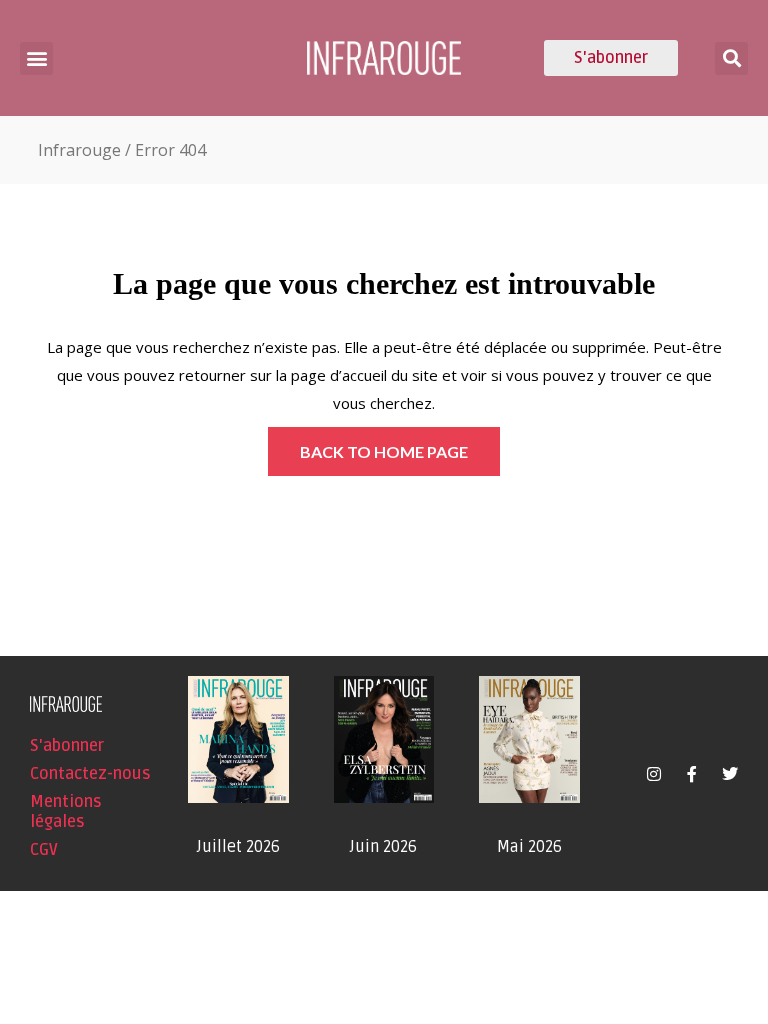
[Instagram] (654, 774)
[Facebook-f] (692, 774)
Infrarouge (79, 150)
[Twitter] (730, 774)
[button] (36, 58)
